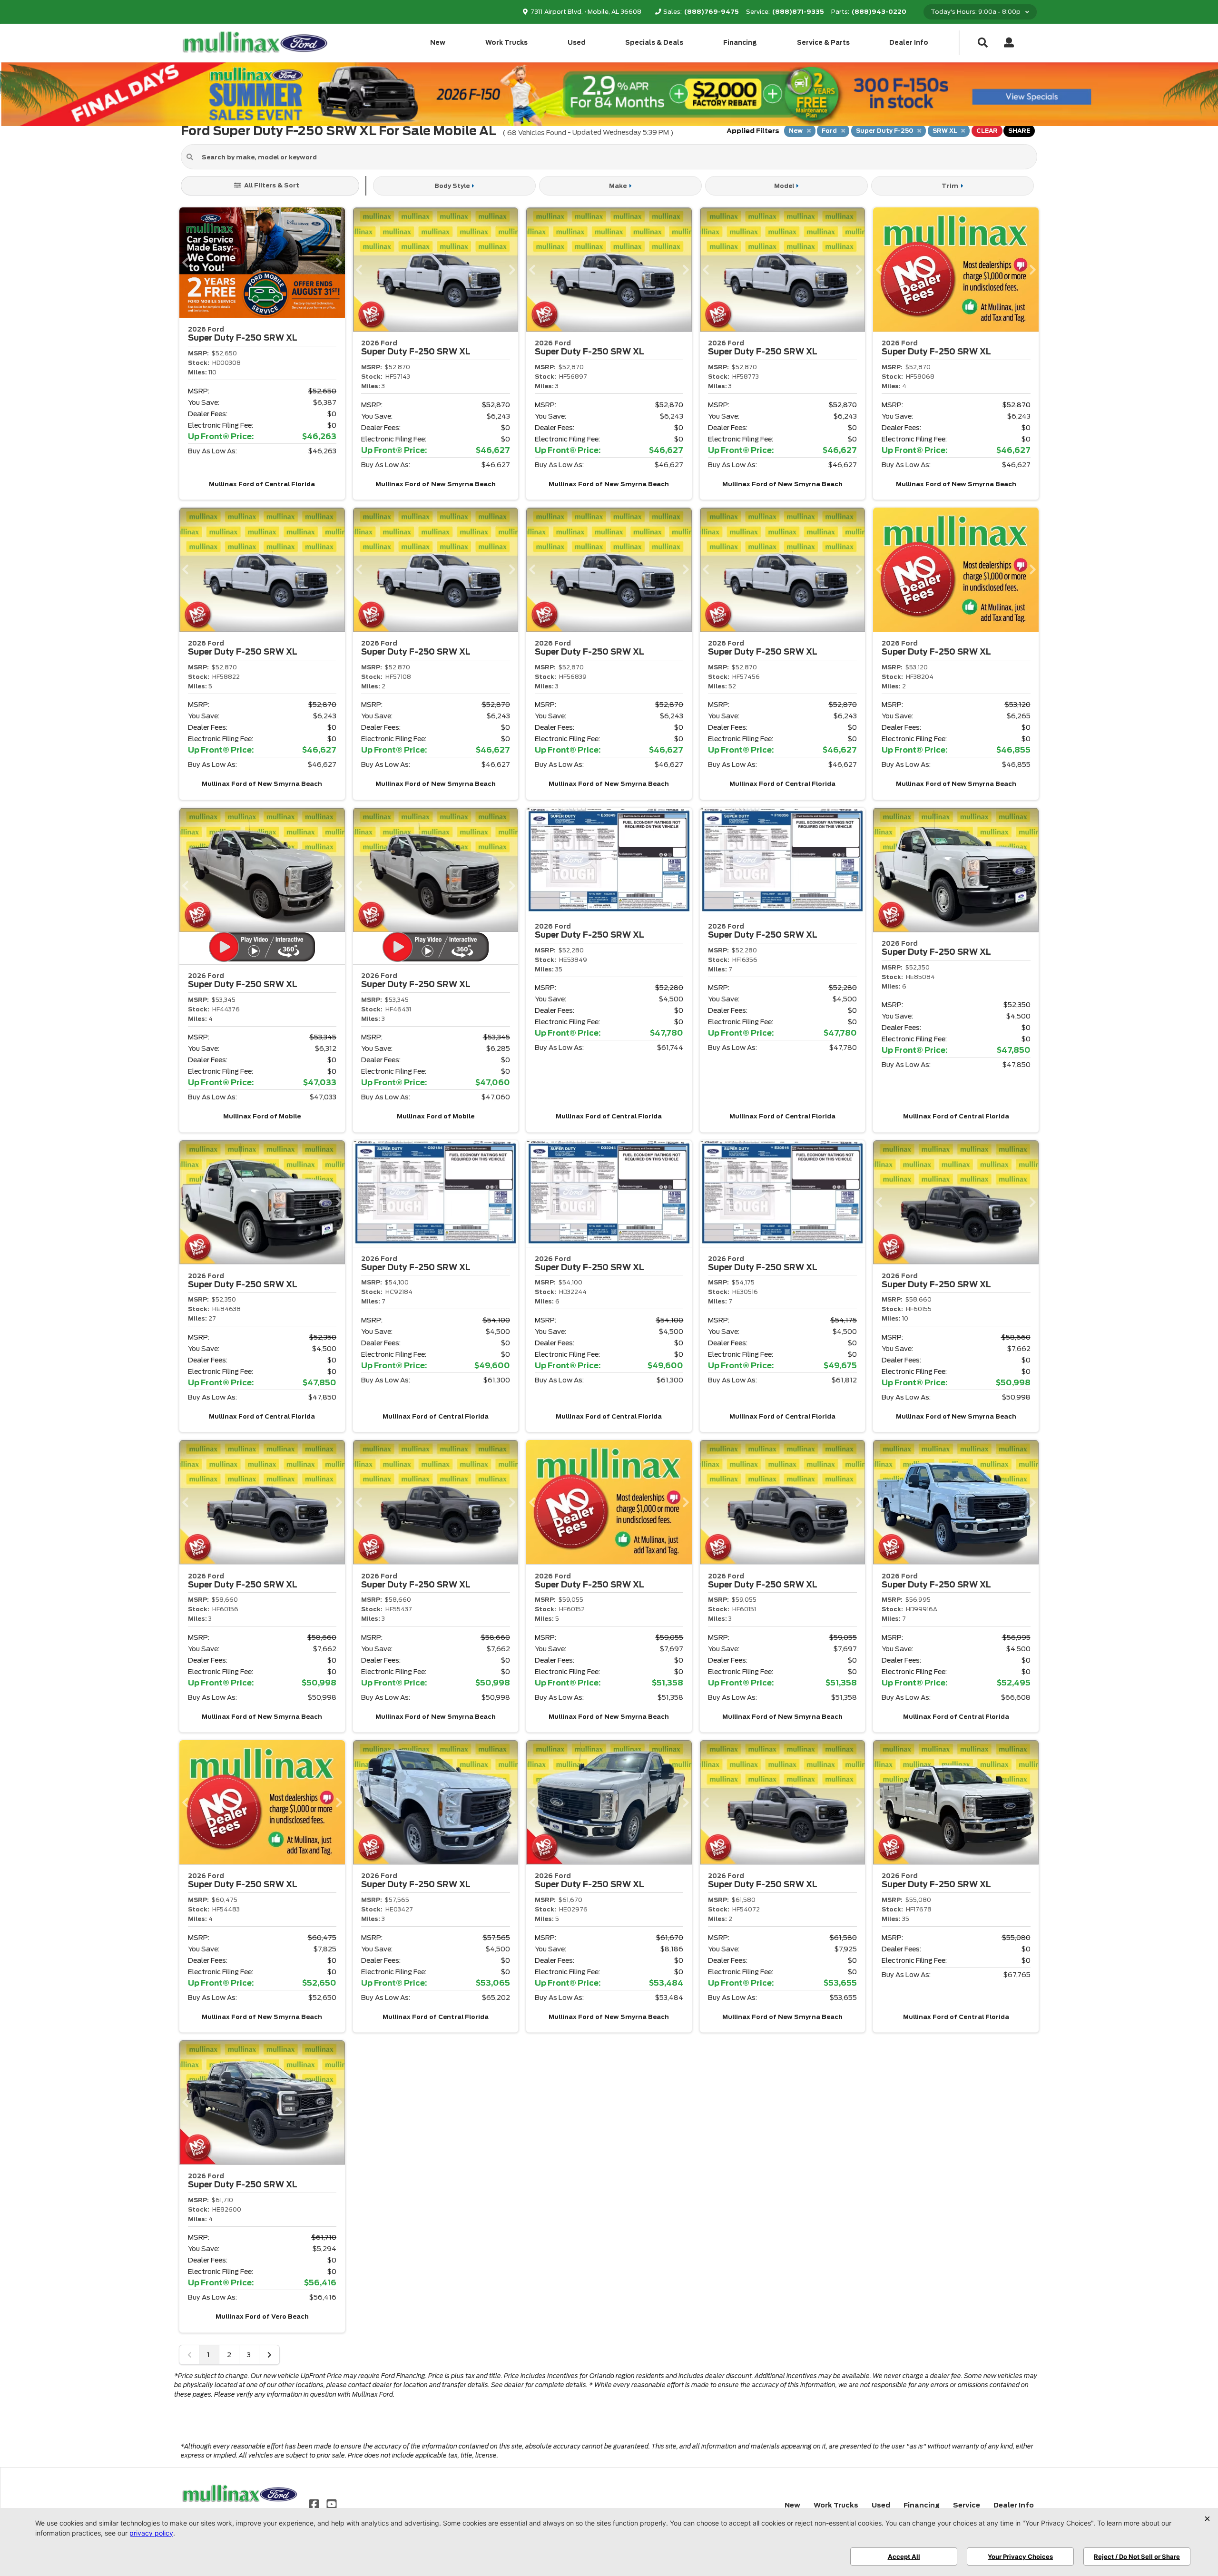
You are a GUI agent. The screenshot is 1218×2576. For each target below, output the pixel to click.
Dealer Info (909, 43)
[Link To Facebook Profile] (315, 2503)
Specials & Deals (654, 43)
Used (577, 43)
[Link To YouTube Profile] (331, 2503)
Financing (740, 43)
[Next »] (269, 2355)
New (438, 43)
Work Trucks (506, 43)
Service (967, 2505)
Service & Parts (823, 43)
